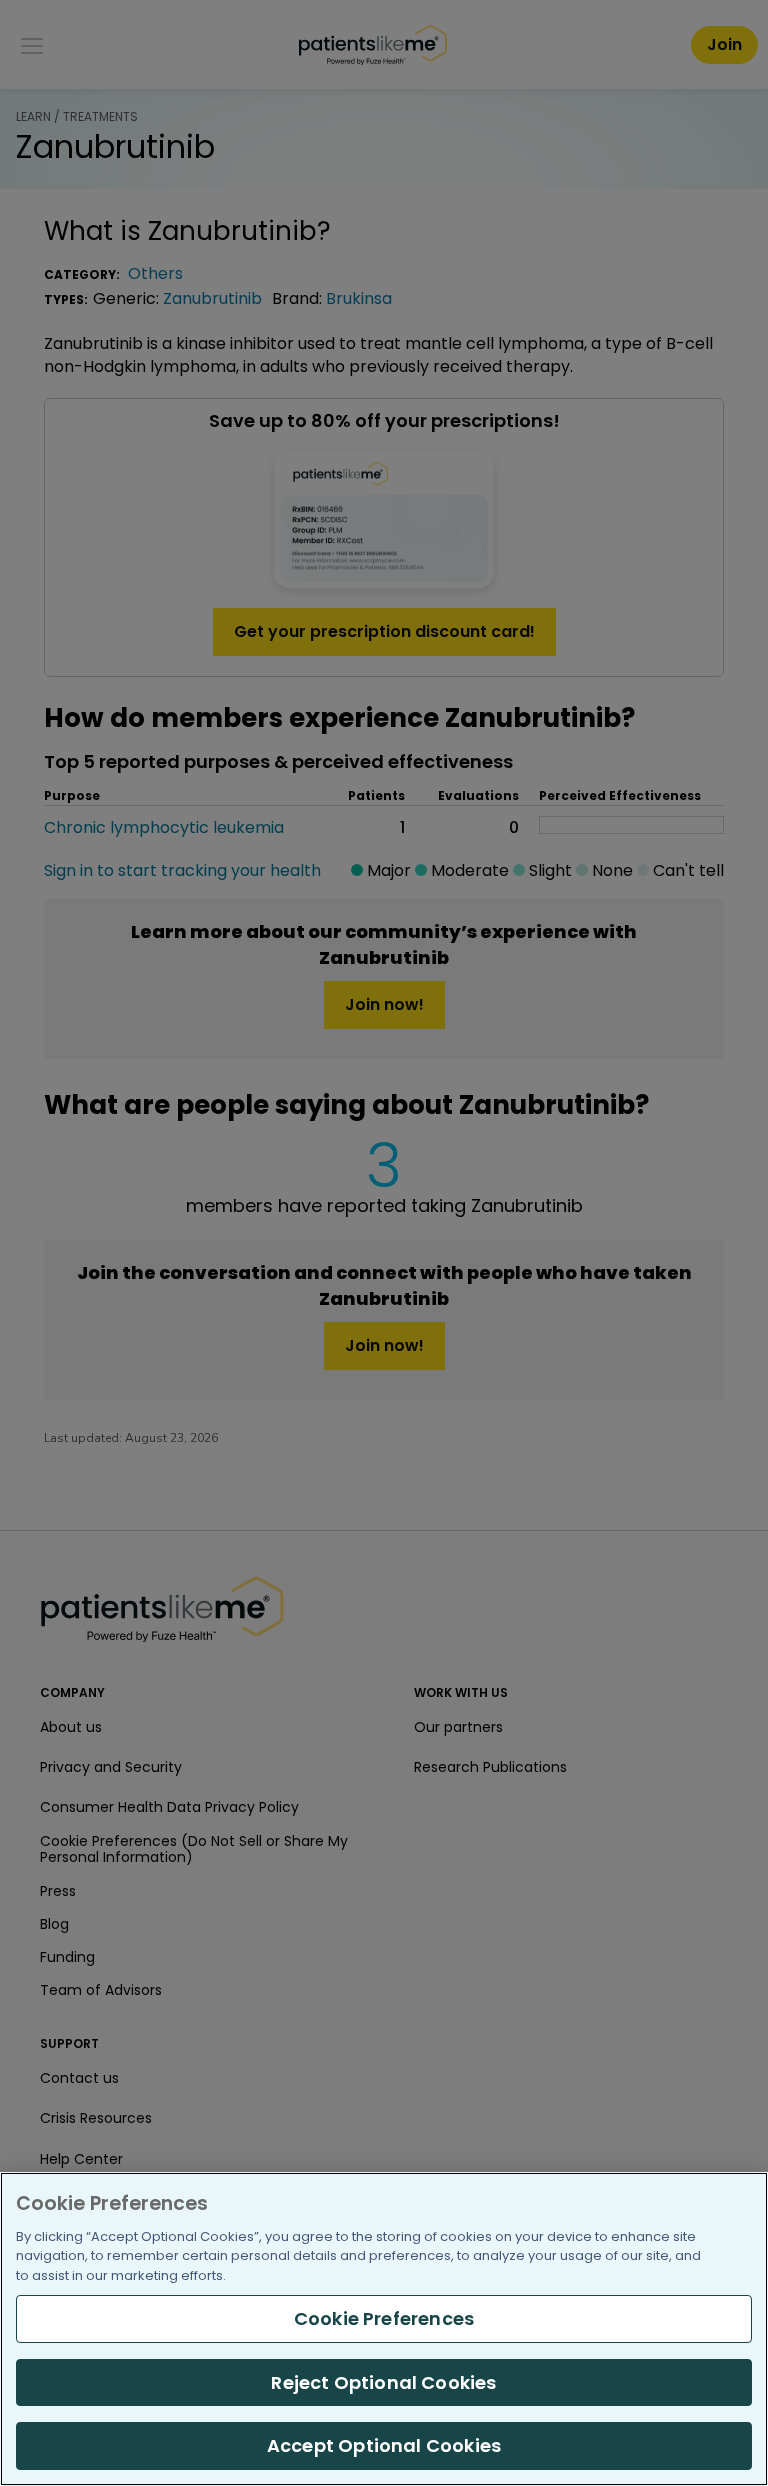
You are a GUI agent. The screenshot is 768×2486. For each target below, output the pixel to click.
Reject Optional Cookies (383, 2382)
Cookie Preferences (384, 2318)
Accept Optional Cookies (384, 2445)
